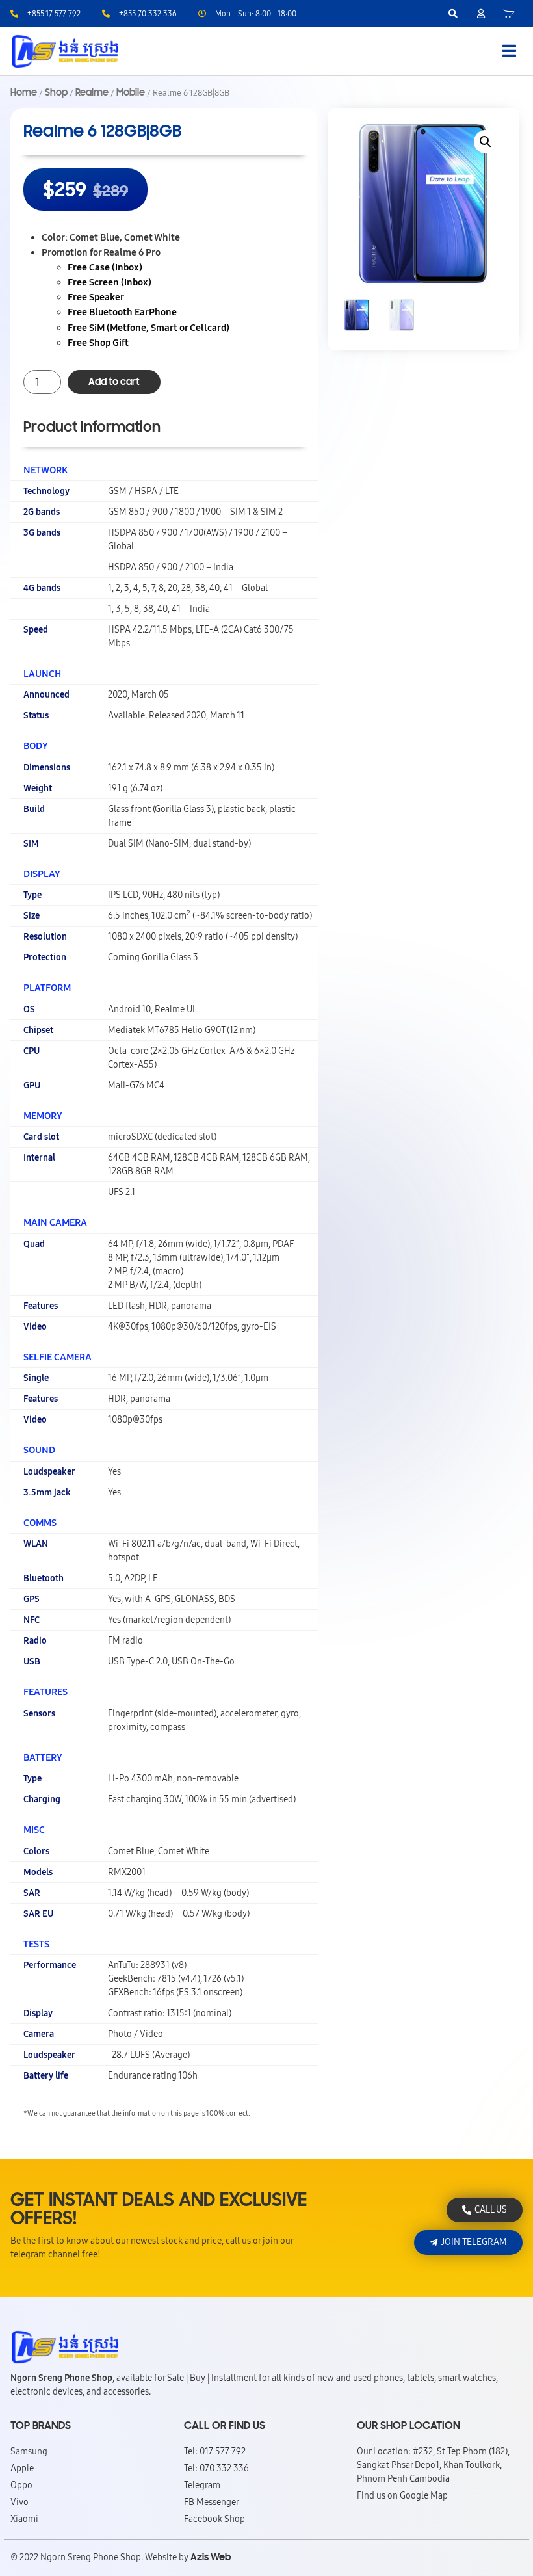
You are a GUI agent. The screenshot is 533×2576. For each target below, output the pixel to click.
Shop (56, 92)
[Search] (453, 14)
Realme (92, 92)
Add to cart (114, 382)
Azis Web (211, 2557)
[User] (481, 14)
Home (24, 92)
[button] (486, 142)
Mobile (131, 92)
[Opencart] (509, 14)
